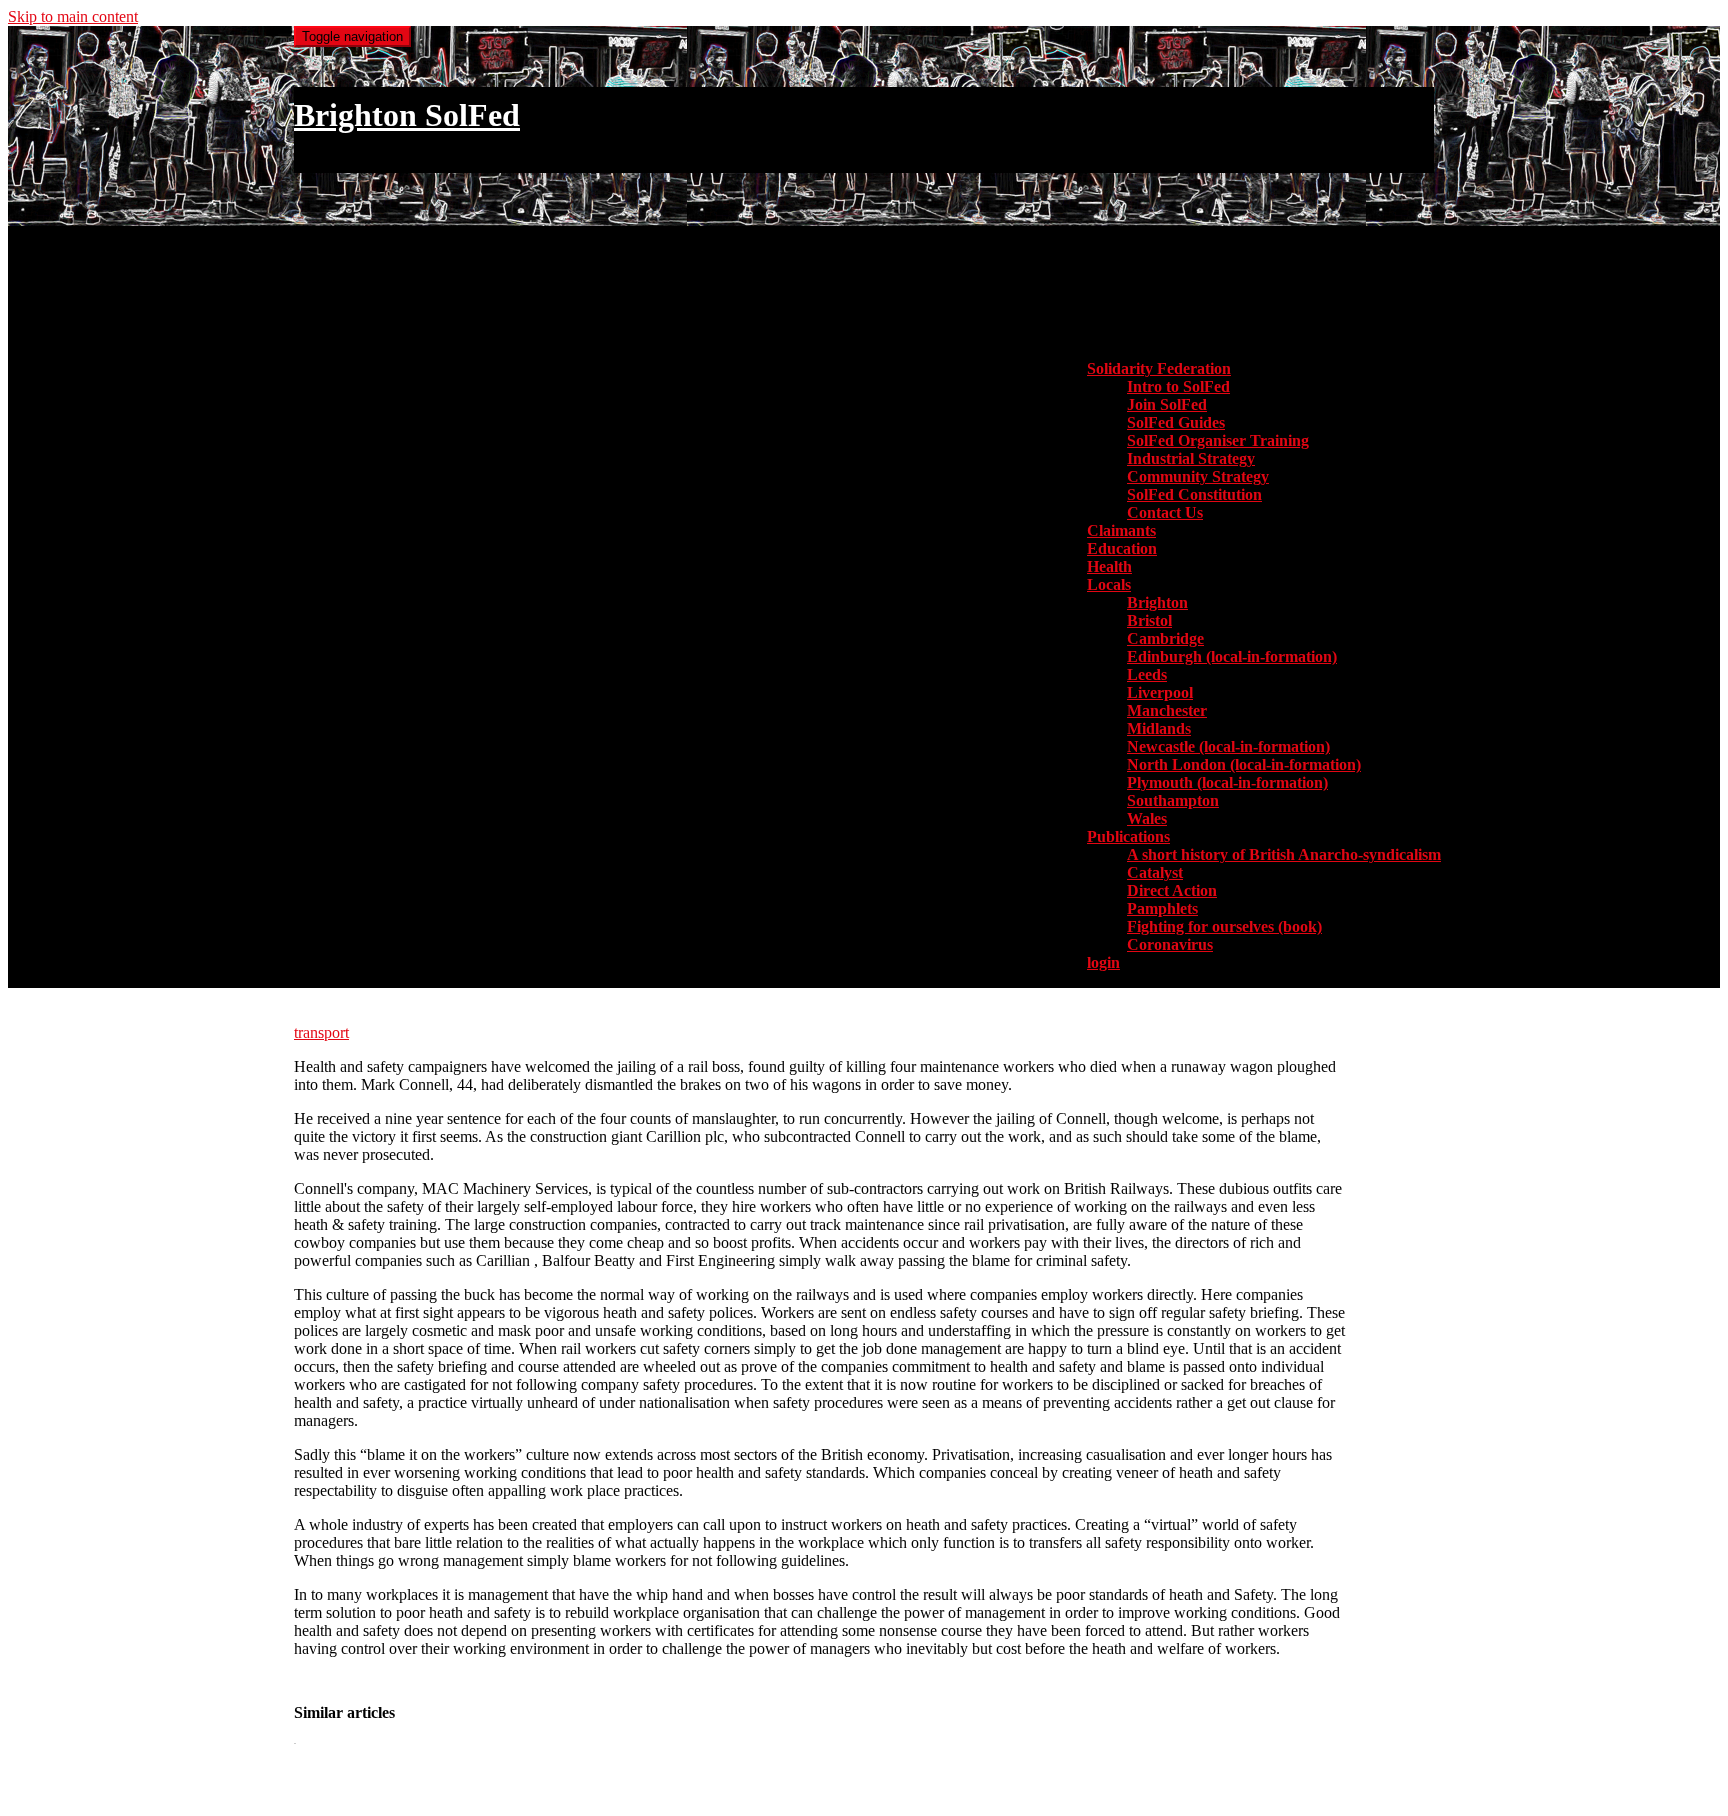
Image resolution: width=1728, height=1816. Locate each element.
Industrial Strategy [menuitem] (1191, 458)
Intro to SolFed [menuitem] (1178, 386)
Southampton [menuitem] (1173, 800)
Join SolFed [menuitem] (1167, 404)
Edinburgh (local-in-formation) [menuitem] (1232, 656)
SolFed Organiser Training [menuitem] (1218, 440)
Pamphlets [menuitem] (1162, 908)
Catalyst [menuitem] (1155, 872)
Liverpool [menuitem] (1160, 692)
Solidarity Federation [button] (1159, 368)
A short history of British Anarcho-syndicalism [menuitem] (1284, 854)
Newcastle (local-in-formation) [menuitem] (1228, 746)
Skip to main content (73, 16)
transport (321, 1032)
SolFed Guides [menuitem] (1176, 422)
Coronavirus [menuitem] (1170, 944)
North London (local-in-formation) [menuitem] (1244, 764)
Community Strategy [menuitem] (1198, 476)
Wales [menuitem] (1147, 818)
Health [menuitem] (1109, 566)
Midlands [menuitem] (1159, 728)
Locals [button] (1109, 584)
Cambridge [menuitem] (1165, 638)
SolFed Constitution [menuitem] (1194, 494)
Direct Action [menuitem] (1172, 890)
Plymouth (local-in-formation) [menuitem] (1227, 782)
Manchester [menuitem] (1167, 710)
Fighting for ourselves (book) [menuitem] (1224, 926)
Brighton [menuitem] (1157, 602)
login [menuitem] (1103, 962)
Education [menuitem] (1122, 548)
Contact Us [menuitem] (1165, 512)
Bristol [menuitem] (1149, 620)
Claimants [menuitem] (1121, 530)
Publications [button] (1128, 836)
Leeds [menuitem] (1147, 674)
